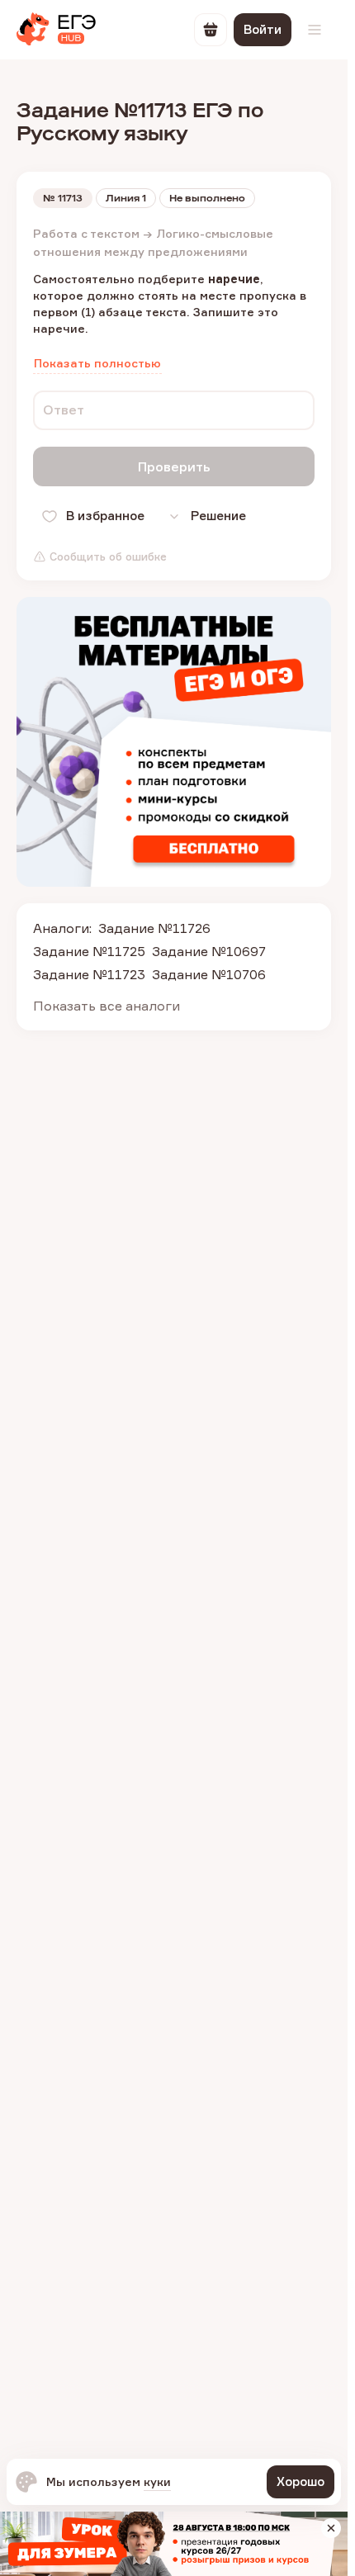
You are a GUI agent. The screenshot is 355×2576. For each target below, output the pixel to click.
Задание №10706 (209, 974)
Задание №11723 (89, 974)
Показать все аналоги (106, 1006)
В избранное (105, 516)
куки (157, 2481)
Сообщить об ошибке (108, 556)
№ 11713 (63, 198)
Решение (218, 516)
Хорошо (301, 2481)
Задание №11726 (154, 928)
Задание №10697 (209, 951)
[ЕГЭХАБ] (56, 30)
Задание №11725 (89, 951)
